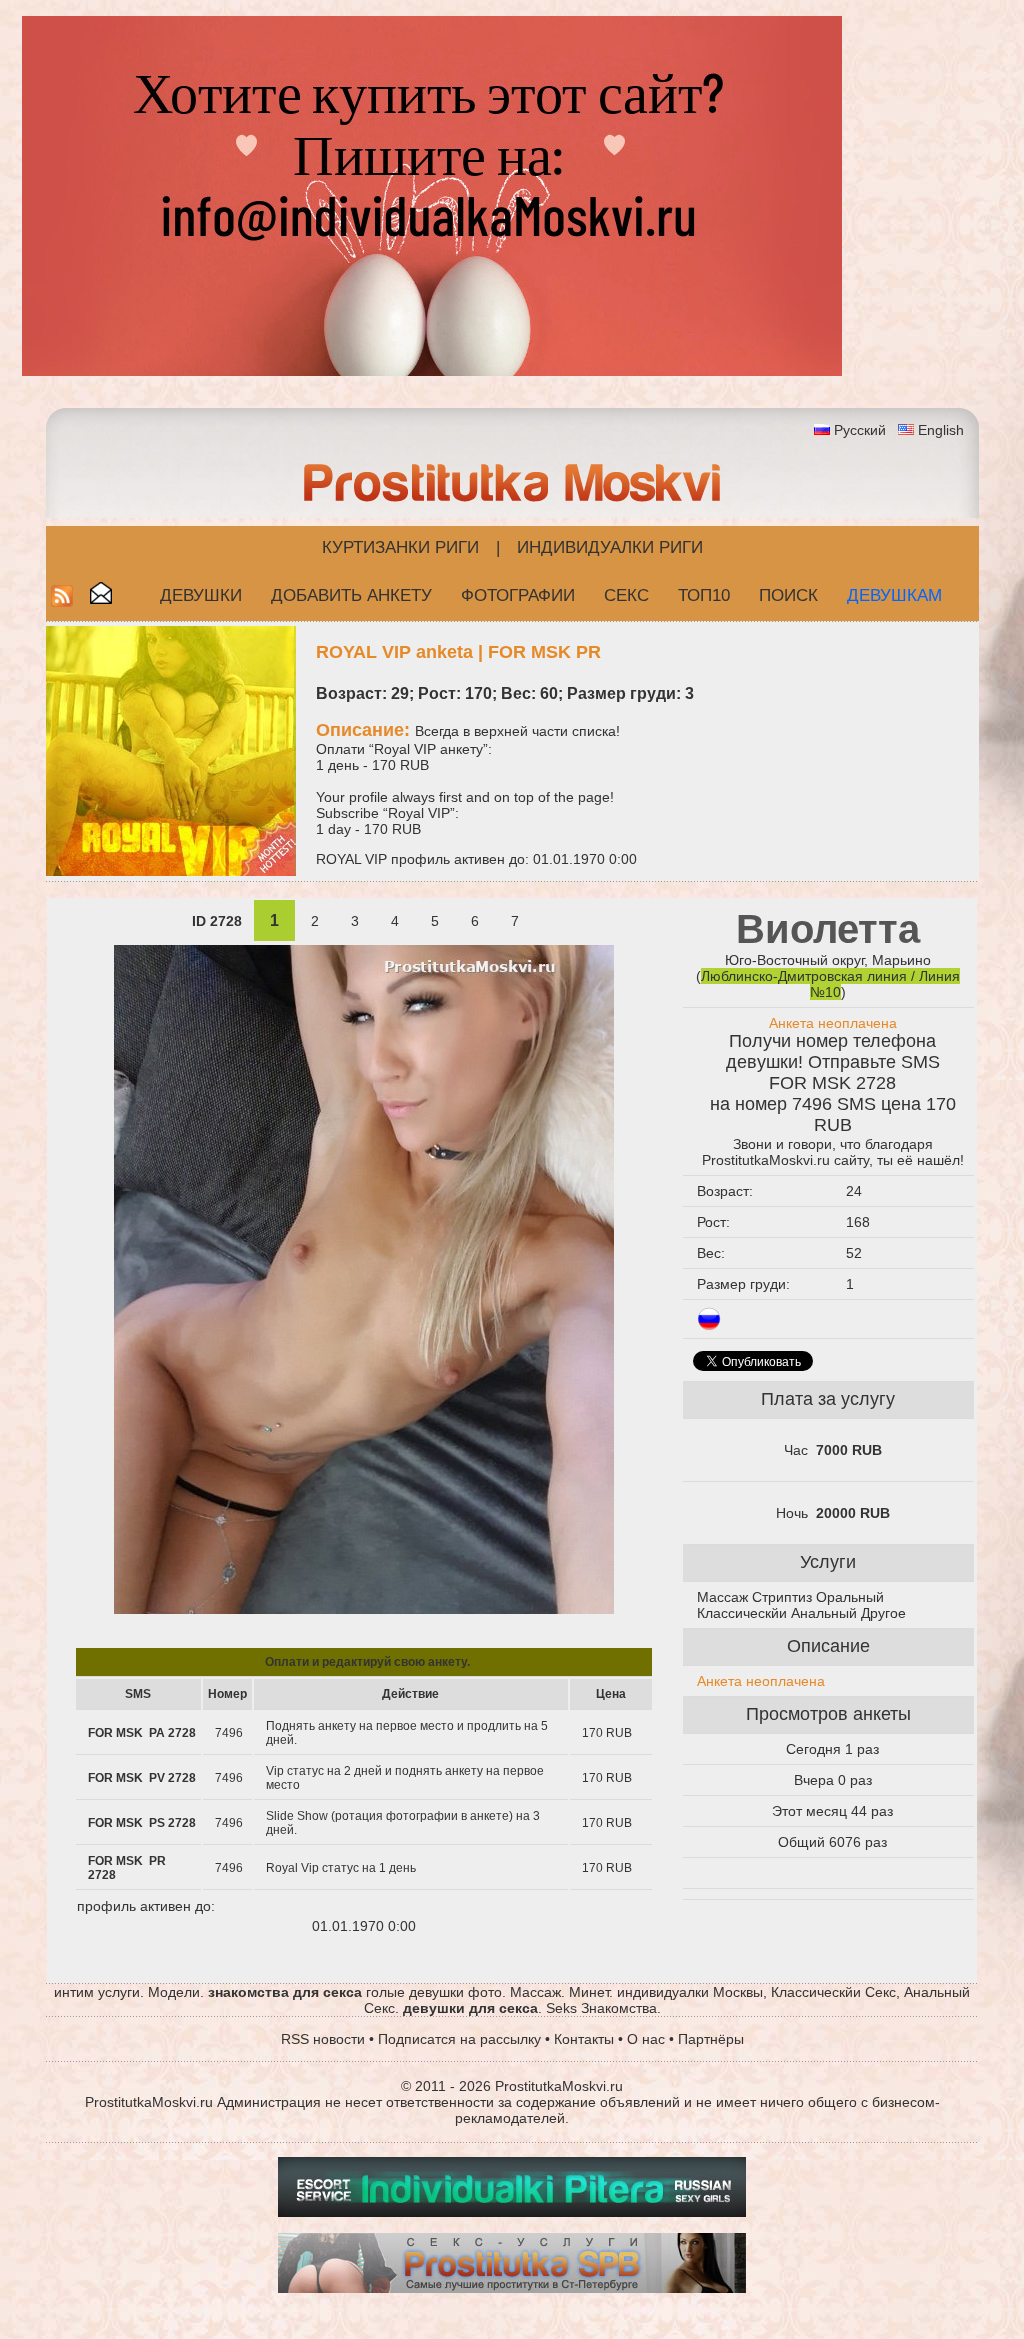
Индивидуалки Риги (610, 547)
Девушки (201, 595)
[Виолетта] (364, 1609)
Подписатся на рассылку (459, 2039)
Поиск (788, 595)
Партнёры (711, 2039)
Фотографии (518, 595)
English (941, 430)
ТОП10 (704, 595)
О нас (646, 2039)
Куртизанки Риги (400, 547)
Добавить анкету (351, 595)
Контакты (584, 2039)
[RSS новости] (62, 601)
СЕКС (626, 595)
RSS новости (323, 2039)
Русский (860, 430)
